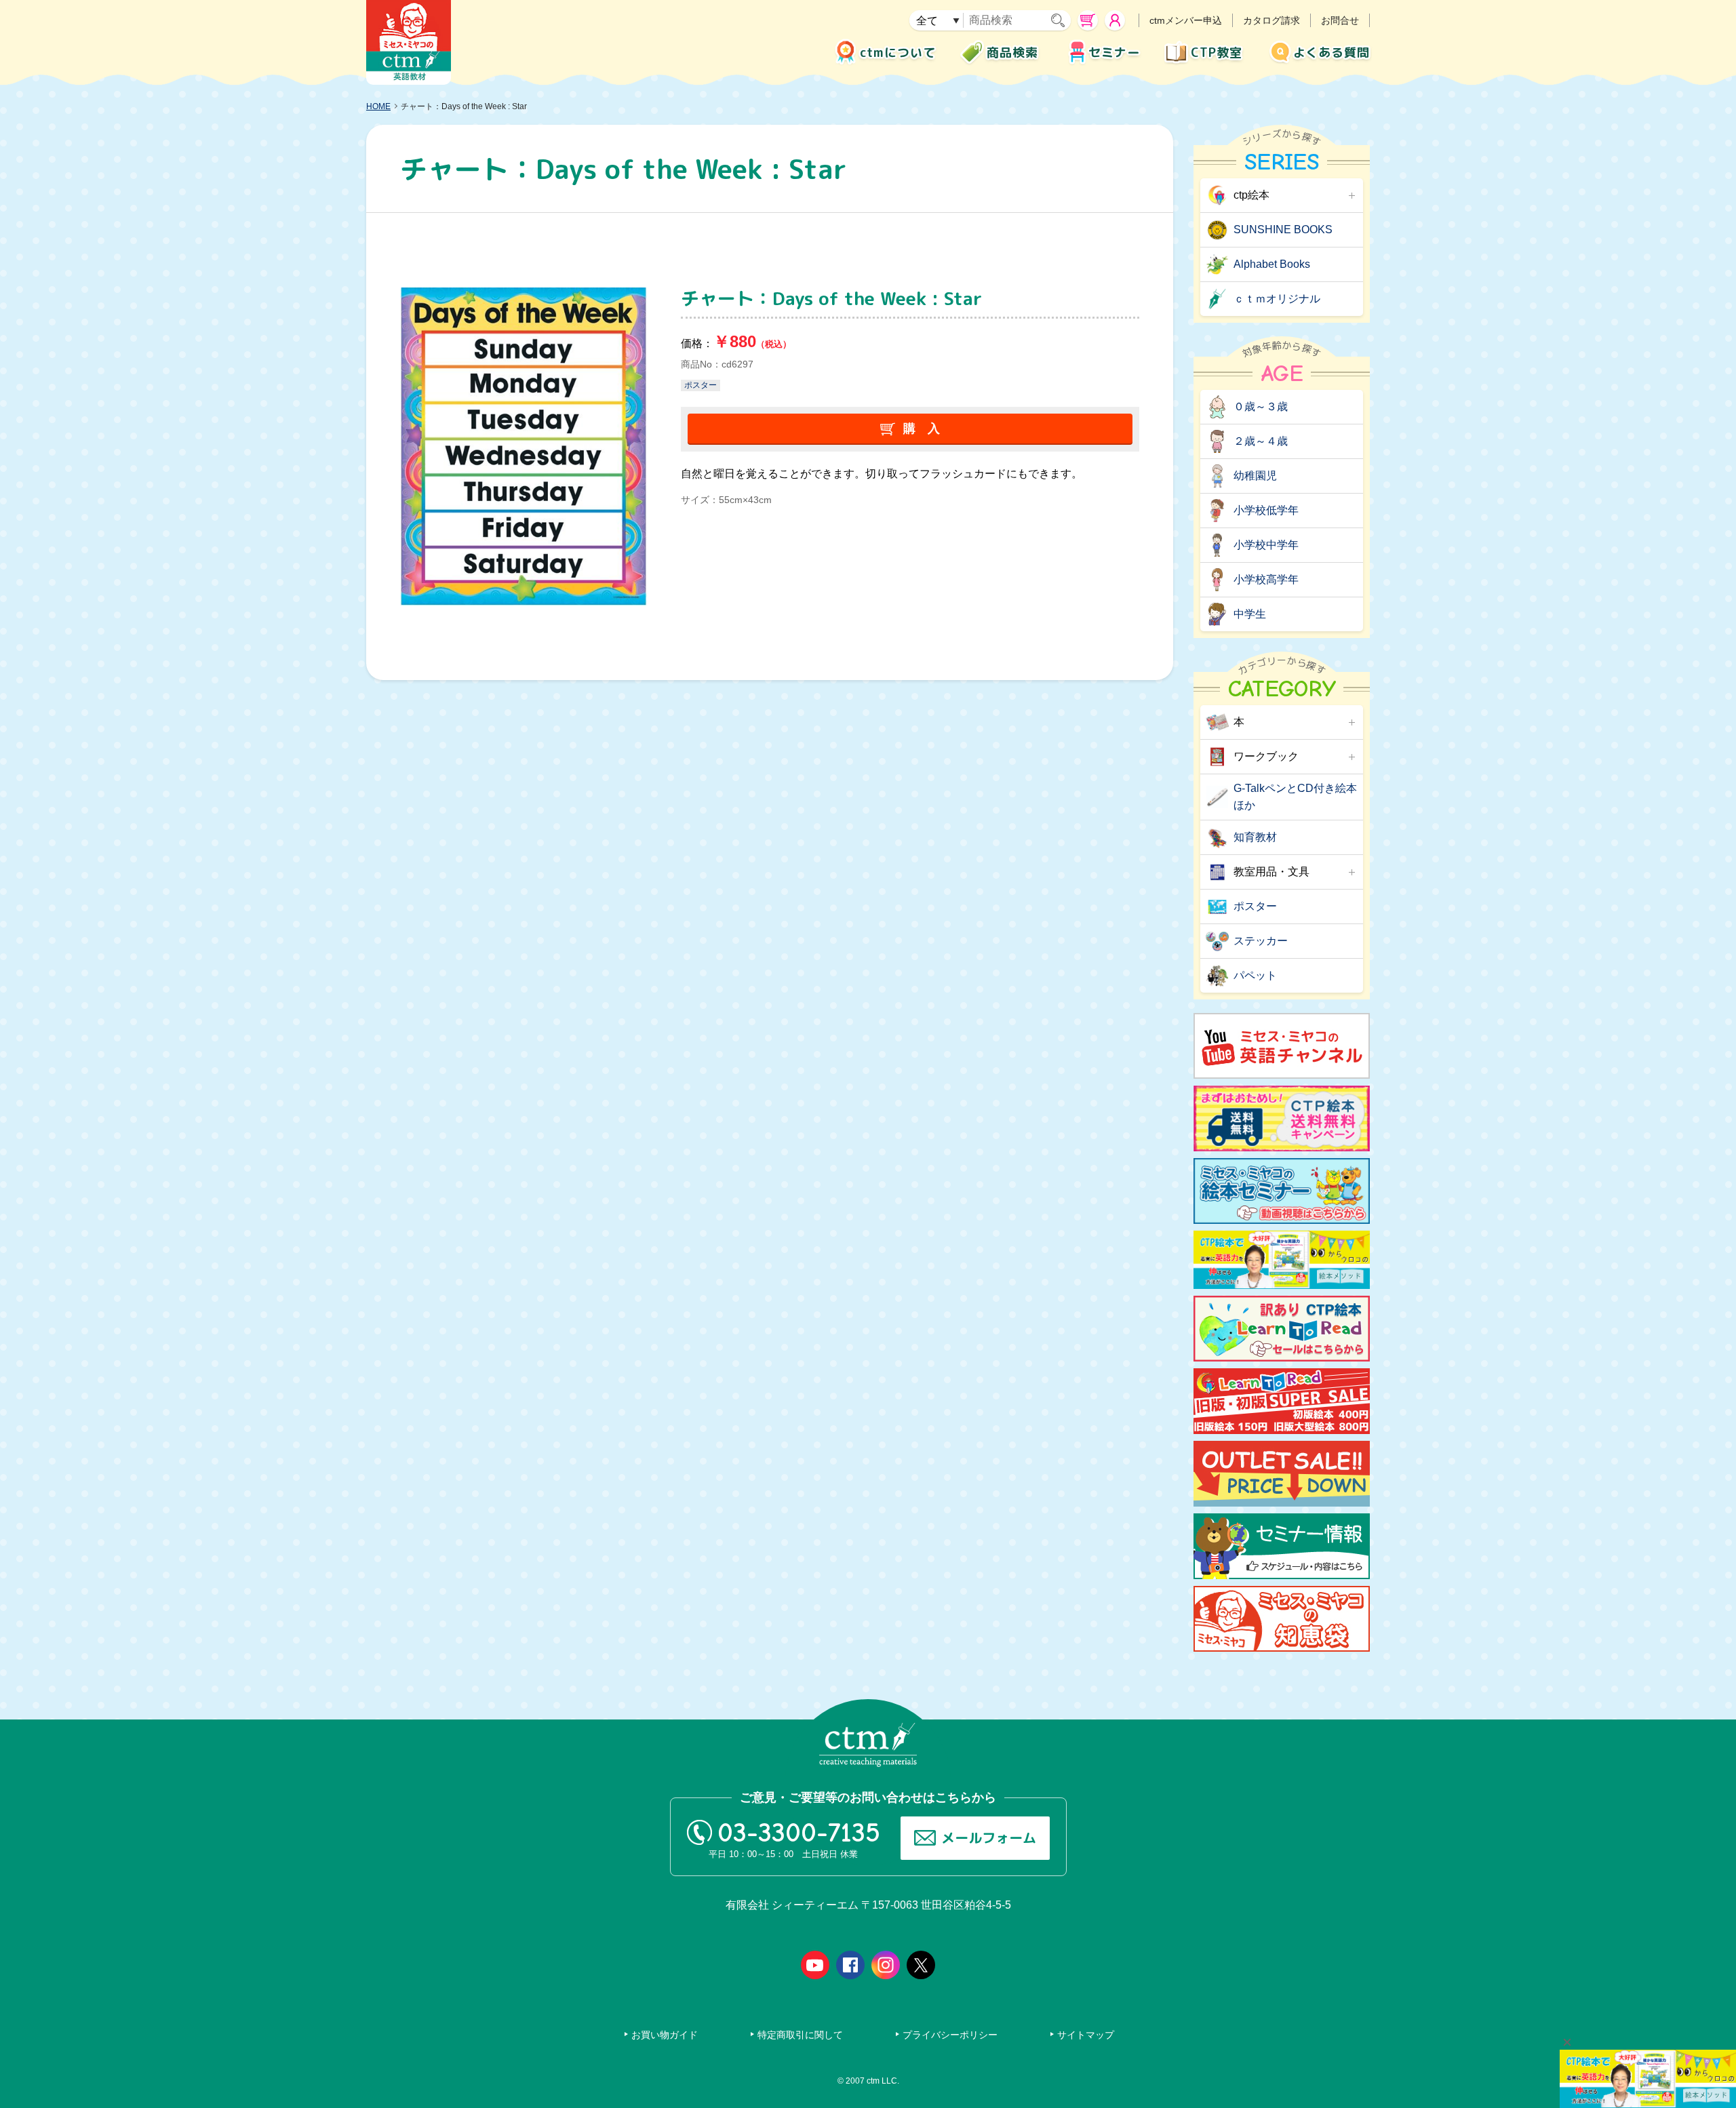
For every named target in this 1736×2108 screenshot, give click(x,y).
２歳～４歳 (1261, 441)
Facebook (850, 1965)
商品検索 (1012, 53)
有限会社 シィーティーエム (409, 42)
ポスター (701, 385)
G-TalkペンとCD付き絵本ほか (1295, 797)
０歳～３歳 (1261, 406)
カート (1088, 20)
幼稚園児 (1255, 476)
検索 (1061, 20)
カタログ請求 (1271, 20)
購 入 (922, 429)
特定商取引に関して (800, 2035)
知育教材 (1255, 837)
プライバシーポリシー (950, 2035)
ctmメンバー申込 (1186, 20)
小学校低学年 (1266, 510)
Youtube (815, 1965)
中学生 (1250, 614)
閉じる (1567, 2042)
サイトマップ (1086, 2035)
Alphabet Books (1272, 264)
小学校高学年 (1266, 579)
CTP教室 (1217, 53)
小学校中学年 (1266, 545)
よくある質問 (1331, 53)
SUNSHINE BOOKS (1283, 230)
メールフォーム (989, 1837)
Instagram (886, 1965)
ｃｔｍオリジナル (1277, 299)
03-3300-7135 (799, 1833)
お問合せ (1340, 20)
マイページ (1115, 20)
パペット (1255, 975)
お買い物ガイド (665, 2035)
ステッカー (1261, 941)
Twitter (921, 1965)
